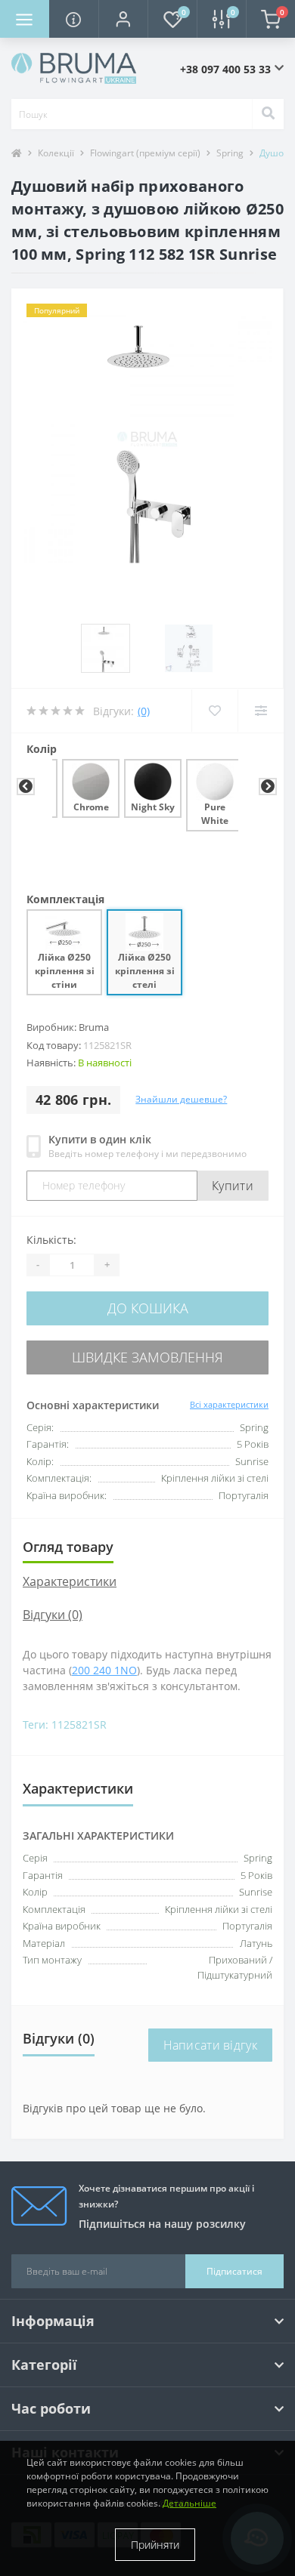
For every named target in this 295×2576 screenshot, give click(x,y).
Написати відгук (211, 2045)
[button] (123, 19)
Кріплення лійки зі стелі (219, 1909)
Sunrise (256, 1892)
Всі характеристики (229, 1404)
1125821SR (79, 1725)
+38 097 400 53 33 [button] (225, 69)
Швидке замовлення (147, 1357)
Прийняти (155, 2545)
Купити (233, 1186)
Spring (230, 153)
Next (266, 787)
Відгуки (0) (53, 1615)
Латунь (256, 1943)
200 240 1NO (104, 1670)
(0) (144, 711)
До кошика (148, 1308)
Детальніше (189, 2503)
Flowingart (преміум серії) (145, 153)
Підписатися (234, 2271)
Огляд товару (68, 1547)
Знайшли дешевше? (181, 1099)
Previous (24, 787)
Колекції (56, 153)
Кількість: (51, 1240)
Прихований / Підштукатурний (235, 1967)
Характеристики (70, 1581)
